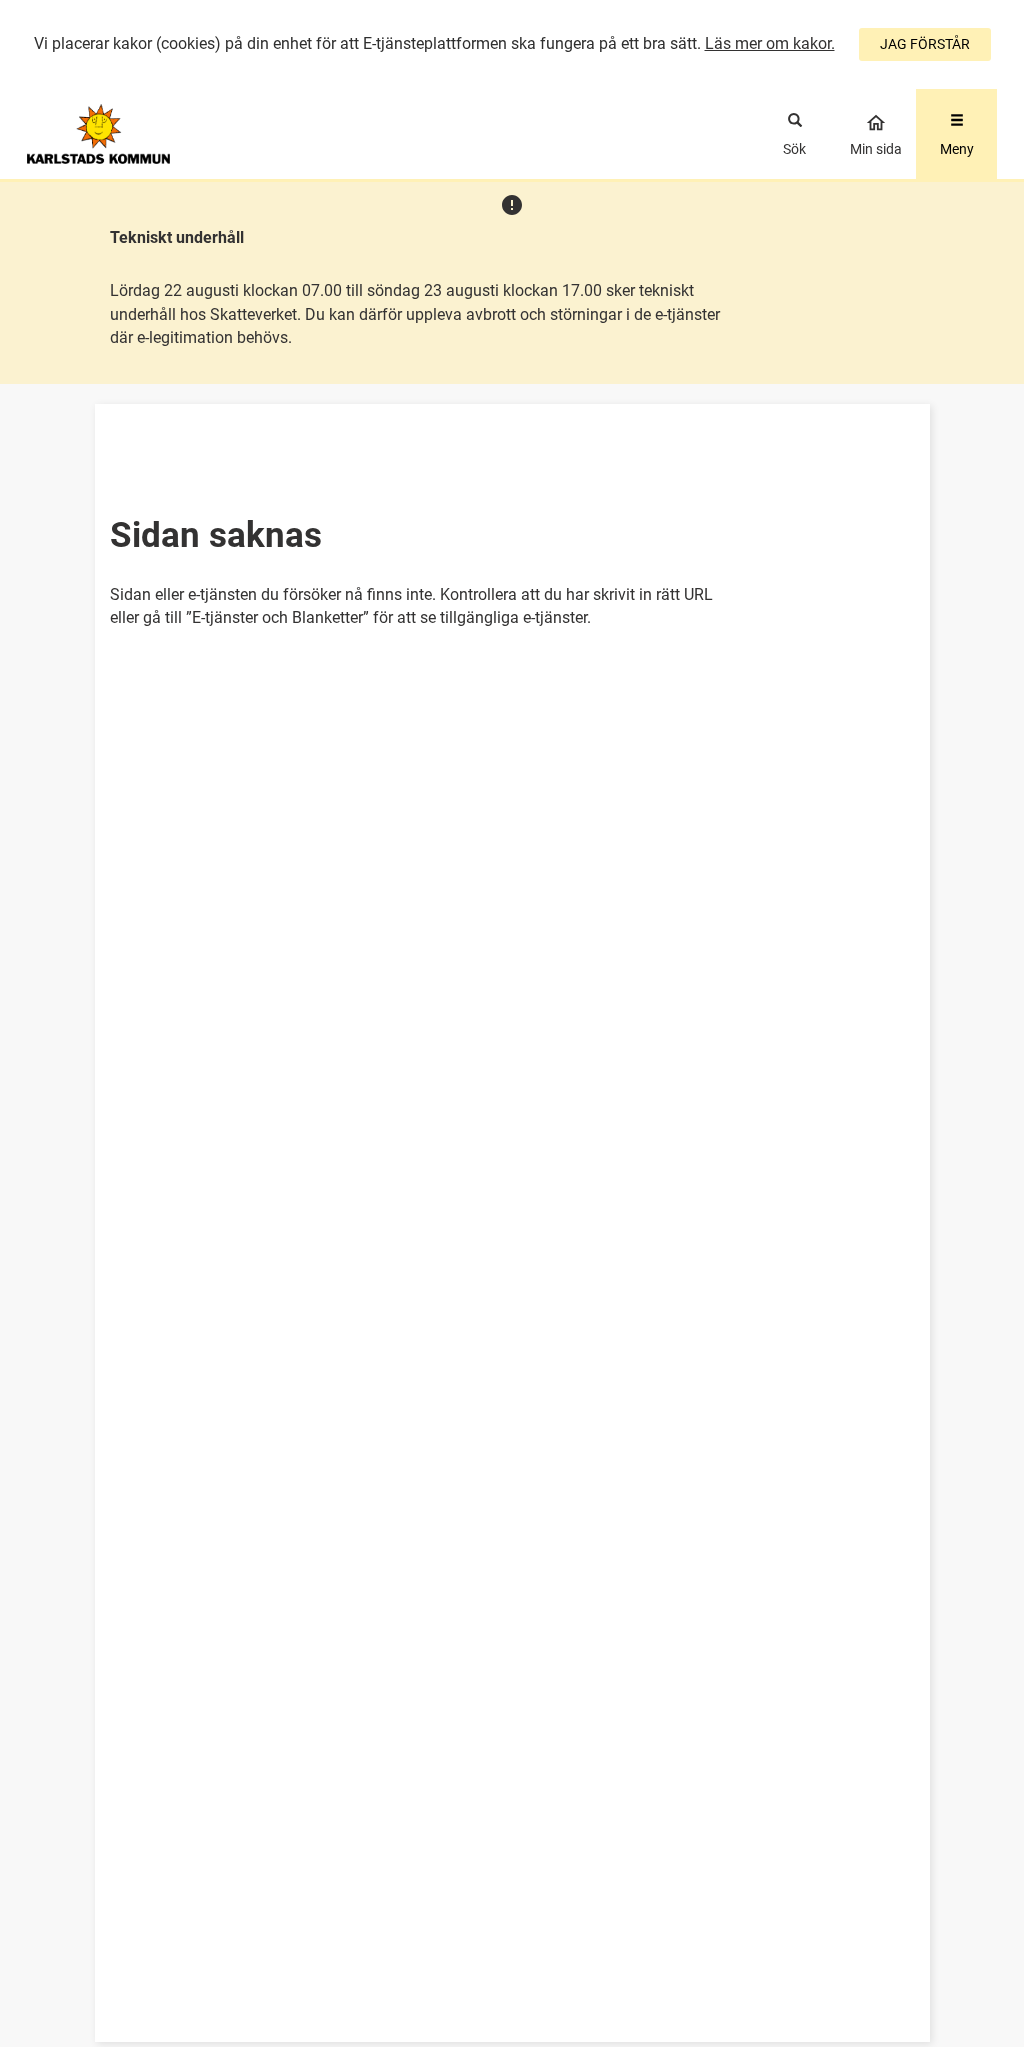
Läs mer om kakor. (770, 43)
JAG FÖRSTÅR (925, 44)
